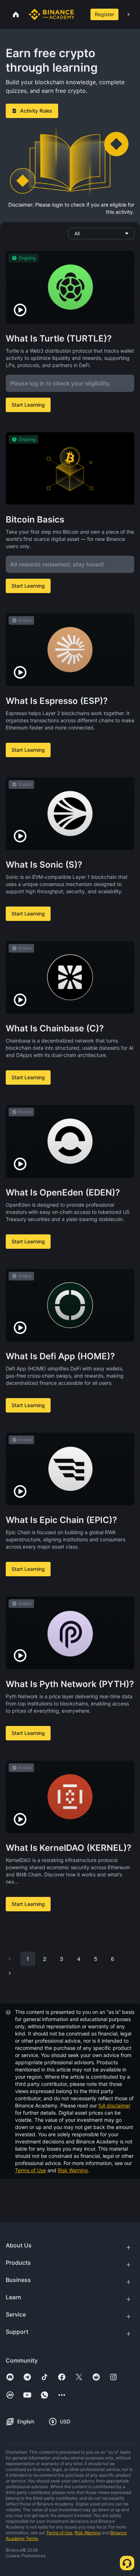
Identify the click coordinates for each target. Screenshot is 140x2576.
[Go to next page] (10, 1973)
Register (104, 14)
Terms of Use (31, 2170)
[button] (129, 14)
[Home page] (52, 14)
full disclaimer (114, 2105)
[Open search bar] (80, 14)
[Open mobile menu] (129, 14)
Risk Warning (73, 2170)
